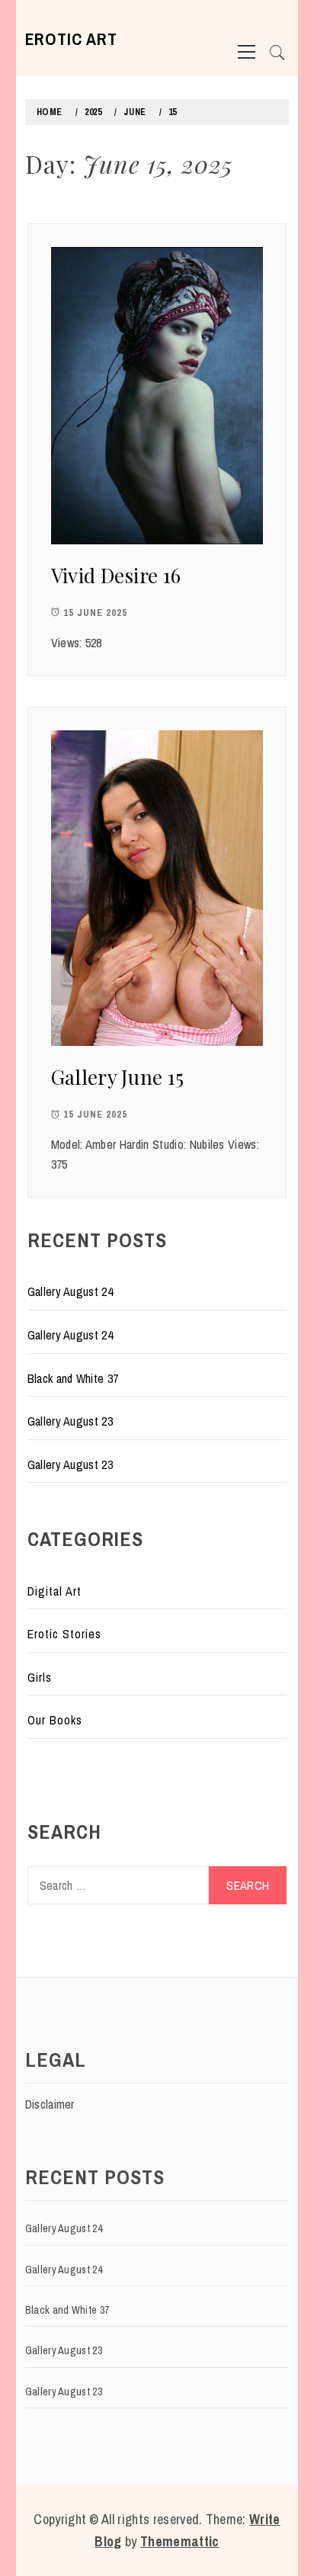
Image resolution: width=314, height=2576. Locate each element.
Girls (40, 1677)
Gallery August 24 (70, 1291)
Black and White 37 (73, 1378)
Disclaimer (50, 2104)
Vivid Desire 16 (116, 575)
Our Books (55, 1720)
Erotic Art (71, 39)
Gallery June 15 (118, 1077)
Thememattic (180, 2541)
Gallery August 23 (70, 1421)
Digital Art (54, 1591)
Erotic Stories (64, 1634)
